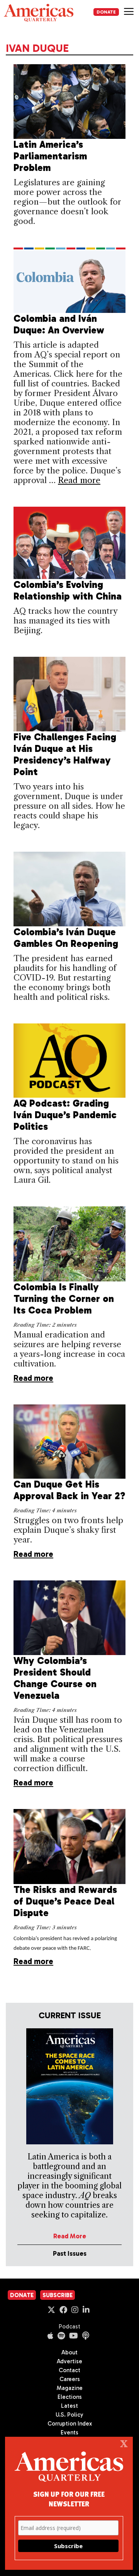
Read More (70, 2236)
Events (69, 2433)
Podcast (69, 2327)
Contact (69, 2370)
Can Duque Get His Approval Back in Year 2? (69, 1490)
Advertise (69, 2361)
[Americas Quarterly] (39, 13)
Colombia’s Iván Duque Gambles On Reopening (66, 938)
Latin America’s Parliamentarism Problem (50, 156)
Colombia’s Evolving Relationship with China (68, 590)
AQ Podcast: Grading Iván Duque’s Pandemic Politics (65, 1115)
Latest (69, 2406)
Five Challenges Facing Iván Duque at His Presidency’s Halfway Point (65, 754)
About (69, 2352)
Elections (70, 2397)
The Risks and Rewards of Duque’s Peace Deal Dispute (65, 1901)
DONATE (106, 12)
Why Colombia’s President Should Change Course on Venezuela (55, 1678)
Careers (70, 2379)
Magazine (70, 2388)
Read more (79, 480)
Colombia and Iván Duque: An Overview (59, 324)
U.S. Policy (69, 2415)
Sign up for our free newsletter (69, 2499)
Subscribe (58, 2295)
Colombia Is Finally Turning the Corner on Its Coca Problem (64, 1299)
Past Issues (70, 2253)
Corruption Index (70, 2424)
